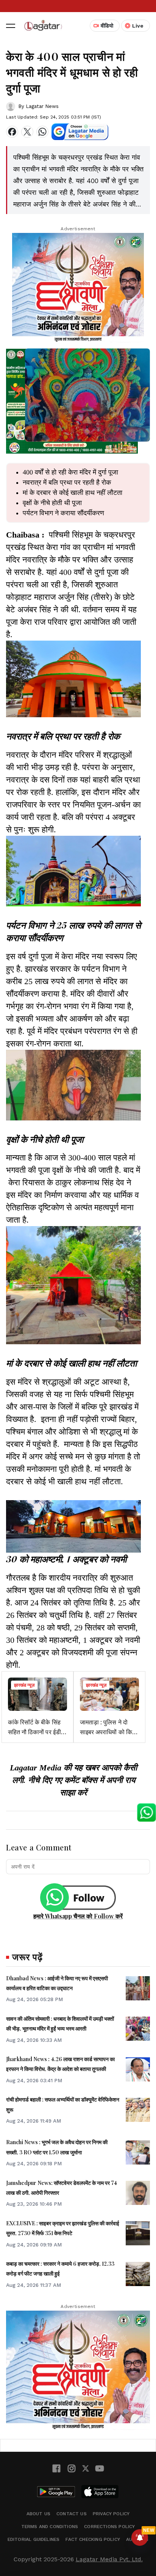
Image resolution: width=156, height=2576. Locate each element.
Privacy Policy (111, 2514)
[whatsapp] (42, 132)
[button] (11, 26)
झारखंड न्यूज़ (24, 1685)
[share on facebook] (12, 132)
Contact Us (72, 2514)
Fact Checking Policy (93, 2539)
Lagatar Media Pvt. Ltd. (109, 2559)
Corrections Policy (109, 2527)
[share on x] (27, 132)
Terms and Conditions (50, 2527)
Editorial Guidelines (34, 2539)
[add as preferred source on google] (80, 132)
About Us (38, 2514)
